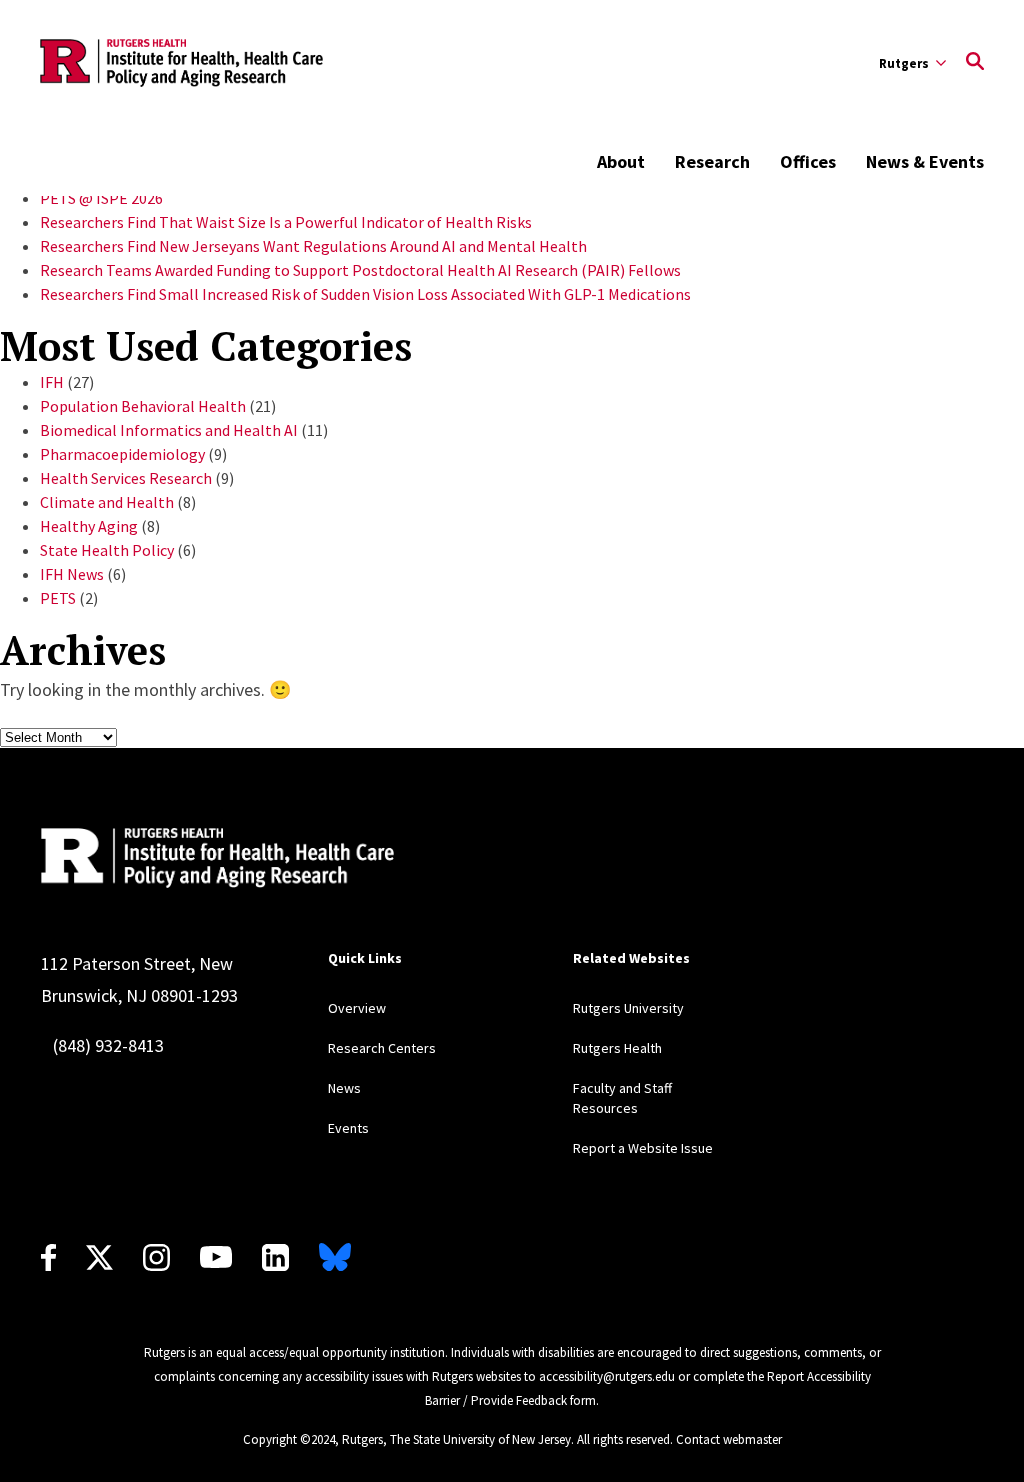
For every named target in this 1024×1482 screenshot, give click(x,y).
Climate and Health (107, 502)
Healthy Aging (89, 526)
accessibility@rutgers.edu (607, 1376)
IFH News (72, 574)
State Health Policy (107, 550)
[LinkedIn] (275, 1257)
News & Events (925, 161)
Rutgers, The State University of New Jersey (456, 1439)
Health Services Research (126, 478)
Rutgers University (628, 1008)
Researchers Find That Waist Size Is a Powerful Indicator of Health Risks (286, 222)
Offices (808, 161)
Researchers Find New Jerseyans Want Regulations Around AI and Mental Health (313, 246)
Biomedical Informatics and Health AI (169, 430)
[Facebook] (48, 1257)
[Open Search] (975, 63)
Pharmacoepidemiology (122, 454)
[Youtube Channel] (216, 1257)
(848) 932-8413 (108, 1045)
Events (348, 1128)
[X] (99, 1257)
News (344, 1088)
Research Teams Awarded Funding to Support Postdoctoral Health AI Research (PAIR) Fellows (360, 270)
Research (712, 161)
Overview (357, 1008)
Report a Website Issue (643, 1148)
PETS (58, 598)
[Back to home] (217, 858)
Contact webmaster (729, 1439)
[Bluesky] (335, 1257)
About (621, 161)
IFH (52, 382)
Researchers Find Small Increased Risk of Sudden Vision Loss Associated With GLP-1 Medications (365, 294)
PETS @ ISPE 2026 (101, 198)
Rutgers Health (617, 1048)
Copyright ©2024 (289, 1439)
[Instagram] (156, 1257)
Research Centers (382, 1048)
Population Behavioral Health (143, 406)
